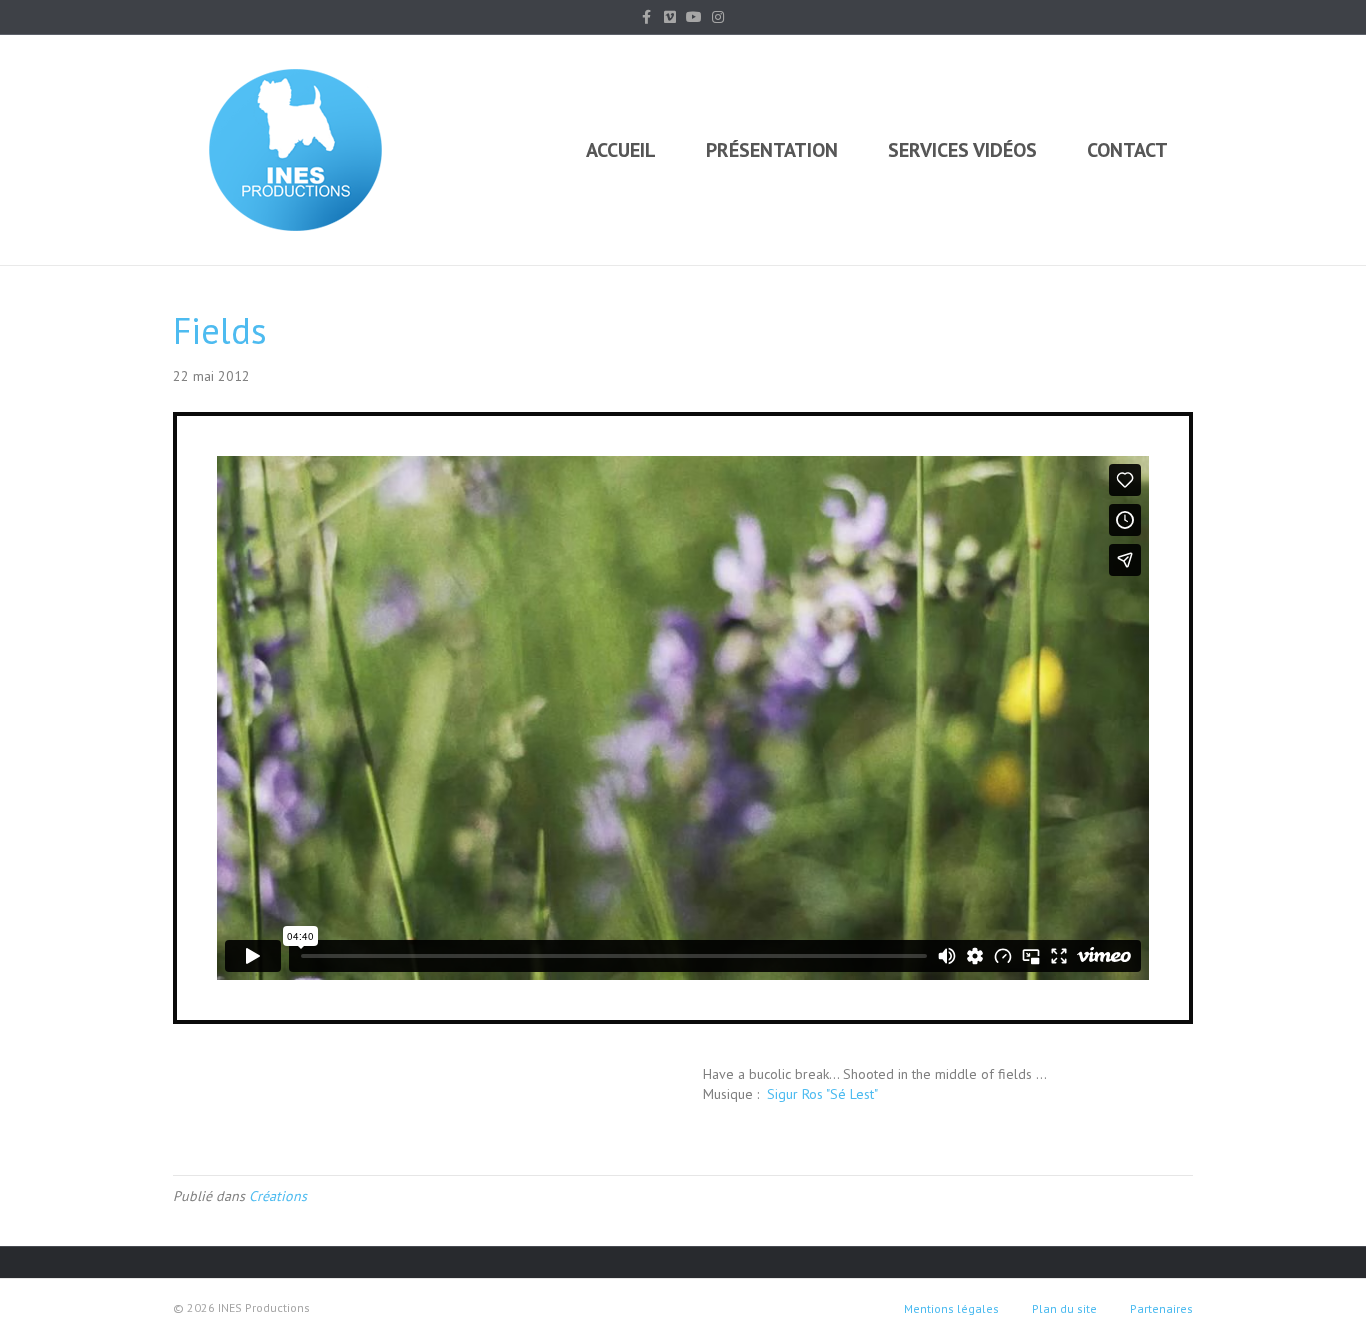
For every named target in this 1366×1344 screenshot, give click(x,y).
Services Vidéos (962, 150)
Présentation (772, 150)
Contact (1127, 150)
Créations (278, 1196)
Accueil (621, 150)
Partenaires (1161, 1308)
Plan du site (1064, 1308)
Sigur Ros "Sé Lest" (820, 1094)
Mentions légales (951, 1308)
